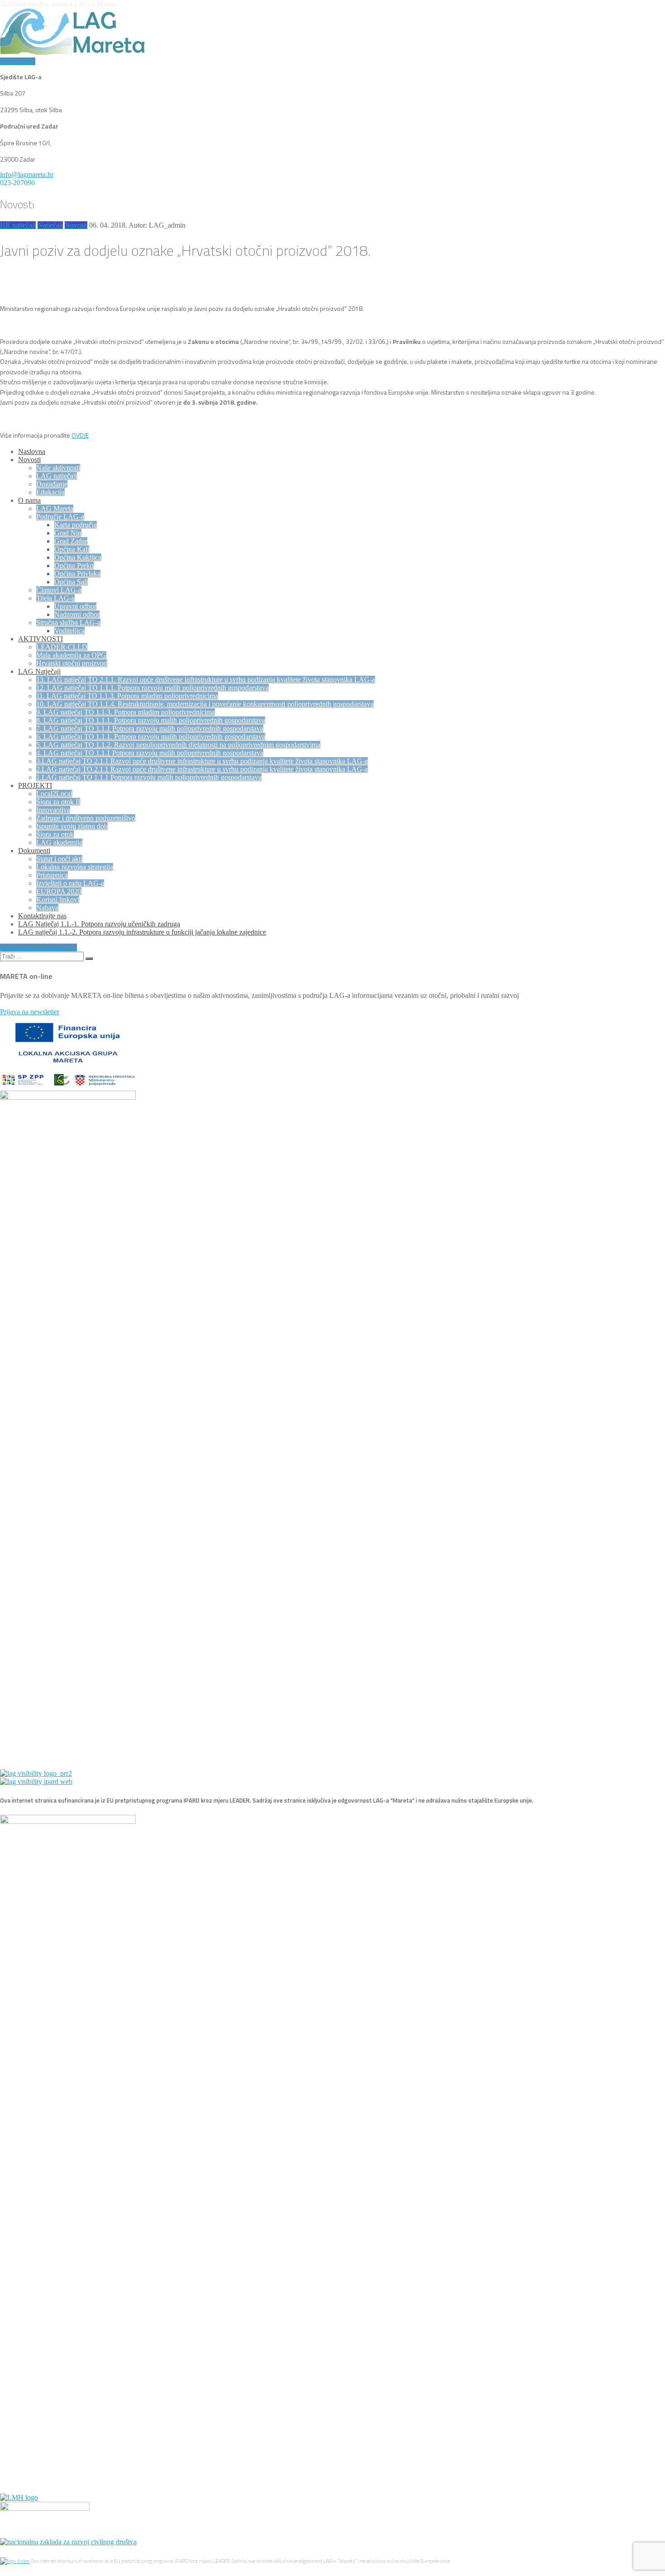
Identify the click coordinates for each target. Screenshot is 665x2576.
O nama (29, 500)
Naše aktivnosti (58, 468)
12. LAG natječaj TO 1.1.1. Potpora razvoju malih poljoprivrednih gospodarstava (152, 688)
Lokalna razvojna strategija (75, 867)
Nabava (47, 908)
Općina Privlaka (77, 574)
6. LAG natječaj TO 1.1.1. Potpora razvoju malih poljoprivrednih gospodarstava (151, 737)
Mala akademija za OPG (71, 655)
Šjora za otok (55, 834)
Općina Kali (72, 549)
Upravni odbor (75, 606)
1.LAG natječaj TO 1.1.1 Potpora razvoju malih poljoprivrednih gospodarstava (149, 777)
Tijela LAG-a (55, 598)
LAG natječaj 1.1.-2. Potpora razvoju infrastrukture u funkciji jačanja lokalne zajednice (142, 932)
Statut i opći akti (59, 859)
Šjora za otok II (58, 802)
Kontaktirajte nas (42, 916)
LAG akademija (59, 842)
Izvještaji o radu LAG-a (70, 883)
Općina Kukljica (78, 557)
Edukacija (50, 492)
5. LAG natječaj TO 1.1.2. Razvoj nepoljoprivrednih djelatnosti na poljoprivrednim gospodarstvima (178, 745)
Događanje (52, 484)
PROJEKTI (35, 785)
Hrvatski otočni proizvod (72, 663)
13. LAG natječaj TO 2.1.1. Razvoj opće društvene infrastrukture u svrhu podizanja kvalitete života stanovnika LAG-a (206, 680)
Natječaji (50, 225)
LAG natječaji (57, 476)
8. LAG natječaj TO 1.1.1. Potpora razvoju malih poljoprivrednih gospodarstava (151, 720)
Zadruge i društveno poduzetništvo (86, 818)
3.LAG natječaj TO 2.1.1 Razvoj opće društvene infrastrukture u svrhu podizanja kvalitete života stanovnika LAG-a (202, 761)
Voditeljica (69, 631)
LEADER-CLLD (62, 647)
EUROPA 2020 (59, 891)
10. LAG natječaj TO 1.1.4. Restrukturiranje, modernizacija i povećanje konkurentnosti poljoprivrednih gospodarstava (205, 704)
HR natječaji (18, 225)
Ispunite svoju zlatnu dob (72, 826)
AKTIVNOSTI (40, 639)
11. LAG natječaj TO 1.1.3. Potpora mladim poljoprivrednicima (127, 696)
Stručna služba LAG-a (68, 623)
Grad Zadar (71, 541)
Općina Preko (74, 565)
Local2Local (54, 794)
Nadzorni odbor (77, 614)
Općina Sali (71, 582)
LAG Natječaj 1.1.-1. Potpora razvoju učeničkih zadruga (99, 924)
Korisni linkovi (58, 899)
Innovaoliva (53, 810)
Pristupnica (52, 875)
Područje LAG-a (60, 517)
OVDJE (80, 435)
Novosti (76, 225)
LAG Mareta (55, 508)
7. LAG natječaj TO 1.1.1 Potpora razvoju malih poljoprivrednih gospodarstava (150, 728)
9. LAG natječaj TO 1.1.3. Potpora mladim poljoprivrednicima (126, 712)
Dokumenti (34, 851)
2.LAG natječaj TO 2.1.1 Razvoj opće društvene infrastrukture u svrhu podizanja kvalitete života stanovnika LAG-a (202, 769)
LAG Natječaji (39, 671)
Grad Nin (68, 533)
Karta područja (76, 525)
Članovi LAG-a (59, 590)
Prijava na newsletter (30, 1012)
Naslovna (32, 451)
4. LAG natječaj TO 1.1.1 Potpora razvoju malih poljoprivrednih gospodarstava (150, 753)
